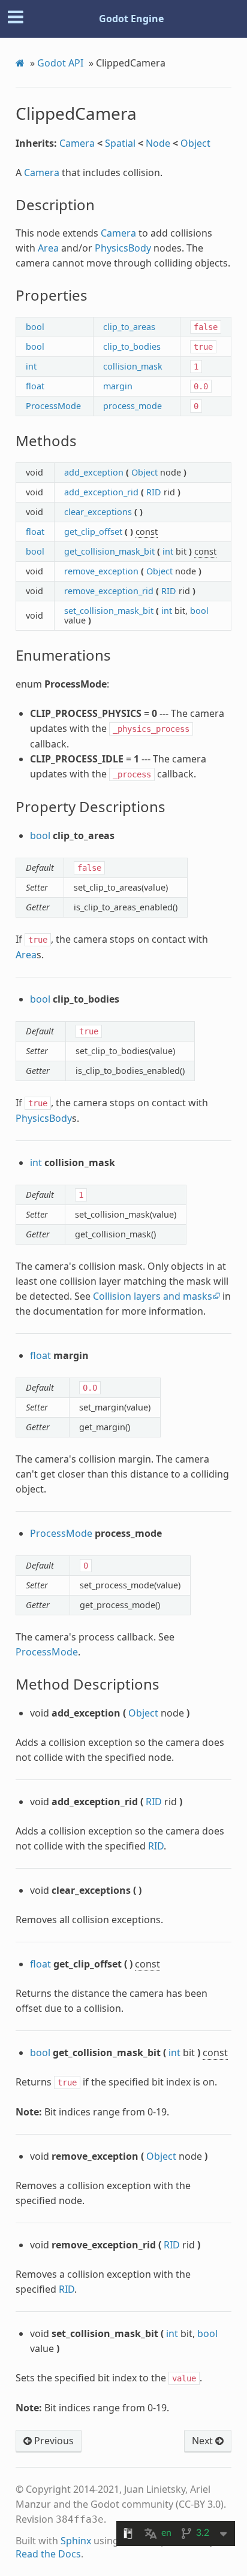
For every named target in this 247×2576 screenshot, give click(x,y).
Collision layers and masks (153, 1296)
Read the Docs (48, 2554)
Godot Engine (131, 19)
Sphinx (76, 2541)
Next (204, 2441)
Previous (53, 2441)
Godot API (60, 63)
